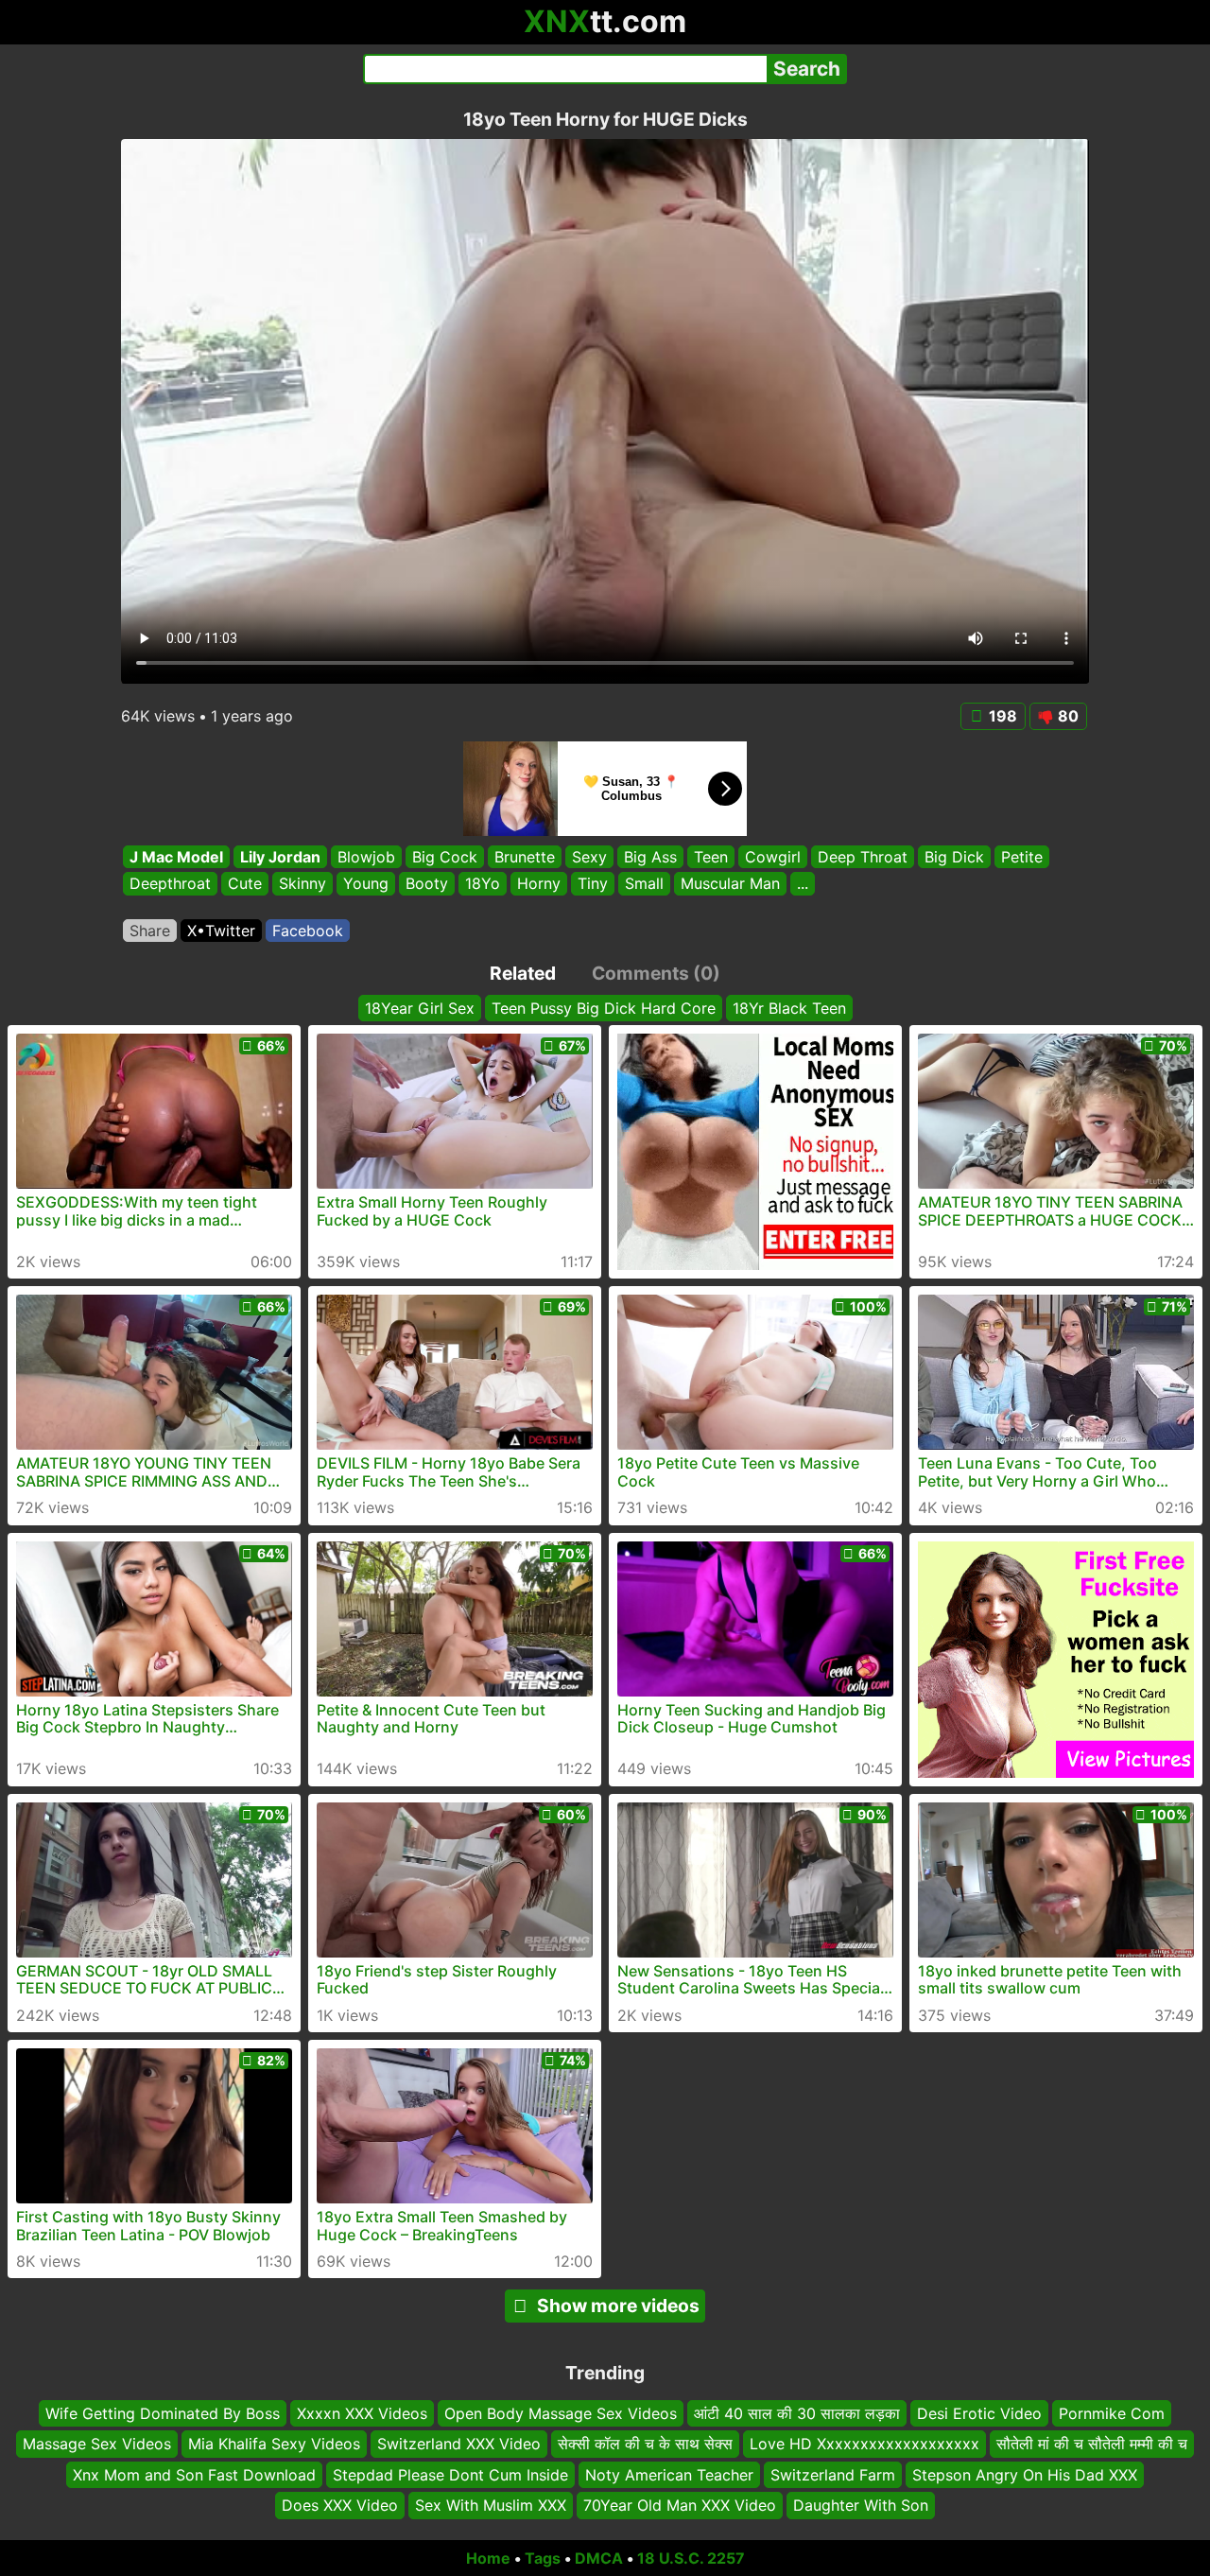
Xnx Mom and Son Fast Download (194, 2474)
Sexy (589, 857)
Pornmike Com (1112, 2413)
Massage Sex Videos (97, 2444)
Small (644, 884)
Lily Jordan (280, 857)
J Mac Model (176, 857)
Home (488, 2558)
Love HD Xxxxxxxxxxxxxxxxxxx (864, 2444)
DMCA (599, 2558)
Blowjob (366, 857)
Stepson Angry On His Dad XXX (1025, 2474)
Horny (539, 884)
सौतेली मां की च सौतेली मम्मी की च (1092, 2444)
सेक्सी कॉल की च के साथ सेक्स (645, 2444)
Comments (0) (656, 973)
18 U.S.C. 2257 (691, 2558)
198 (1003, 716)
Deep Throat (863, 857)
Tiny (593, 884)
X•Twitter (221, 931)
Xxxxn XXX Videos (362, 2413)
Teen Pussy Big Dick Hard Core (604, 1008)
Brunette (525, 857)
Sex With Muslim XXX (491, 2505)
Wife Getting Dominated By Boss (163, 2413)
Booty (427, 884)
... (803, 884)
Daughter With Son (861, 2505)
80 (1068, 716)
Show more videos (618, 2306)
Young (366, 884)
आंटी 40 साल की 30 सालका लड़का (797, 2413)
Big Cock (445, 857)
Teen (711, 857)
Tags (543, 2558)
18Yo (483, 884)
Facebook (308, 931)
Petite (1022, 857)
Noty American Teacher (669, 2474)
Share (150, 931)
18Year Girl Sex (420, 1008)
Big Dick (954, 857)
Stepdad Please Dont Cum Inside (450, 2474)
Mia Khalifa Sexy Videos (274, 2444)
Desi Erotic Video (979, 2413)
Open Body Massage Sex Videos (561, 2413)
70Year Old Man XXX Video (680, 2505)
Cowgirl (773, 857)
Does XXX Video (340, 2505)
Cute (245, 884)
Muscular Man (730, 884)
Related (523, 973)
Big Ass (650, 857)
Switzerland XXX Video (459, 2444)
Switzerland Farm (833, 2474)
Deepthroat (170, 884)
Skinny (302, 884)
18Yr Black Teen (789, 1008)
